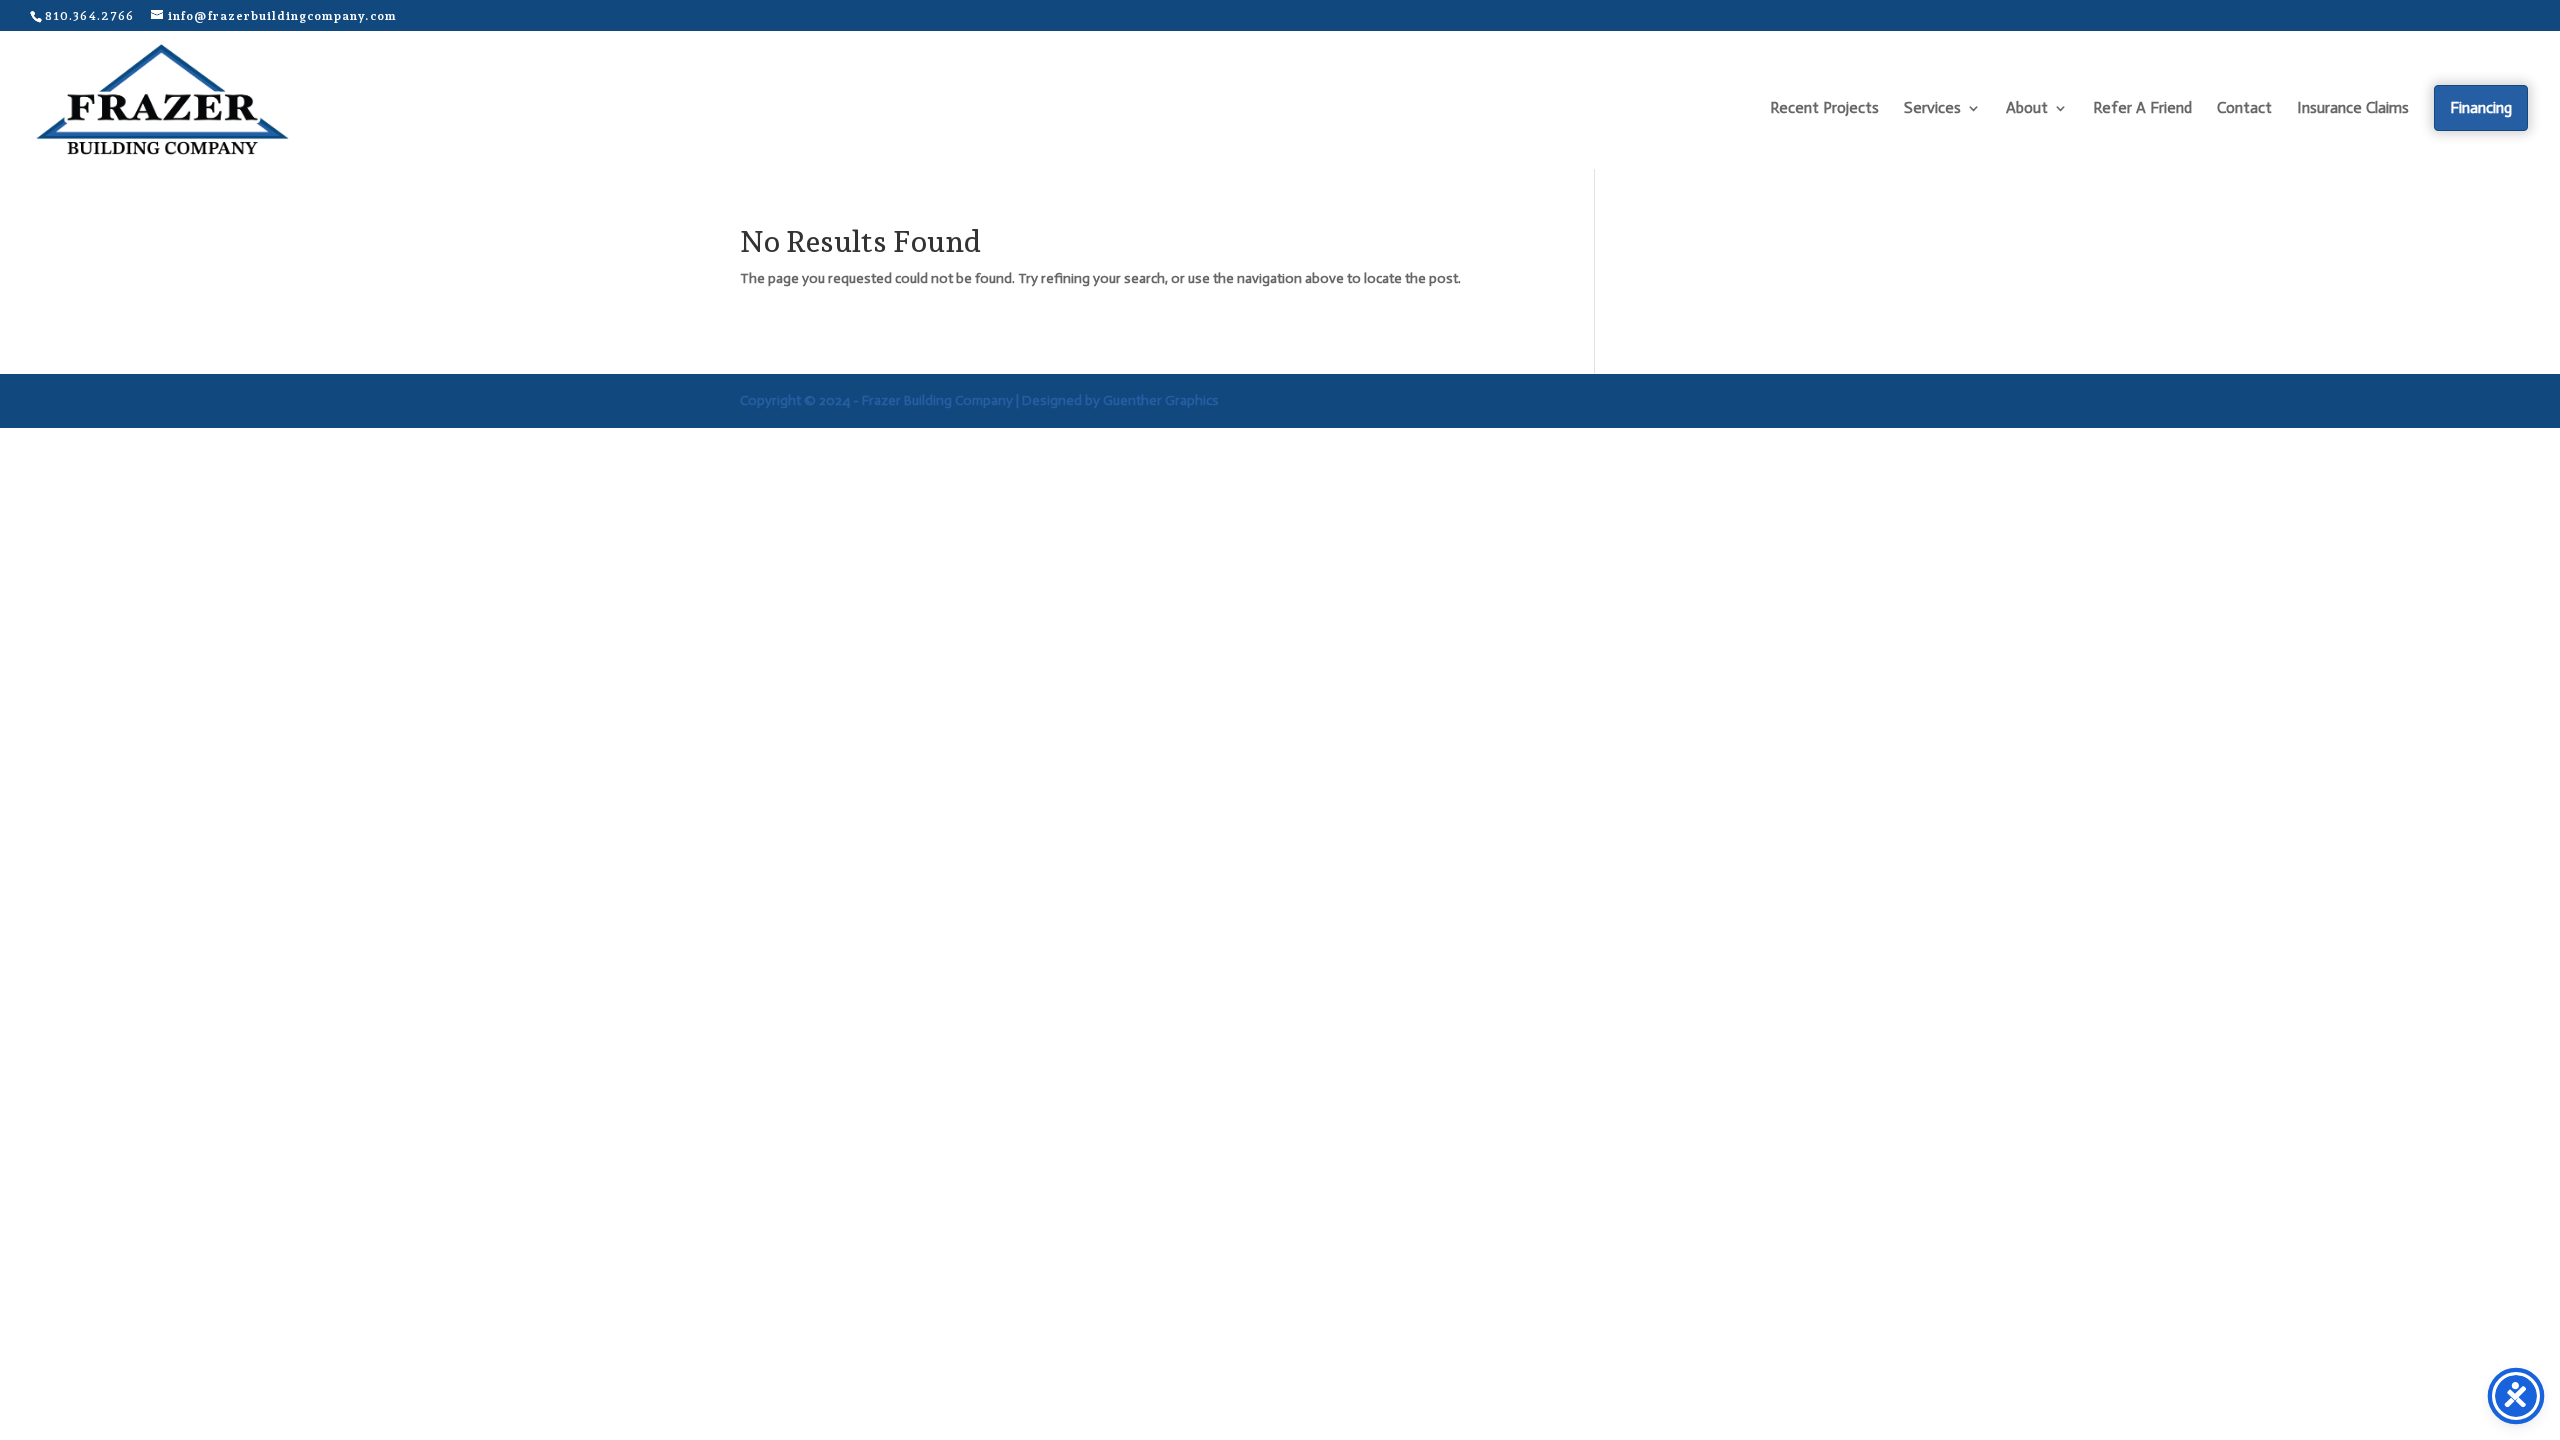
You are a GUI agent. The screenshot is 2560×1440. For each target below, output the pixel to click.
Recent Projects (1824, 109)
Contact (2244, 109)
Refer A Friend (2142, 109)
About (2027, 109)
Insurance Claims (2353, 109)
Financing (2481, 107)
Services (1932, 109)
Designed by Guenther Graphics (1120, 400)
